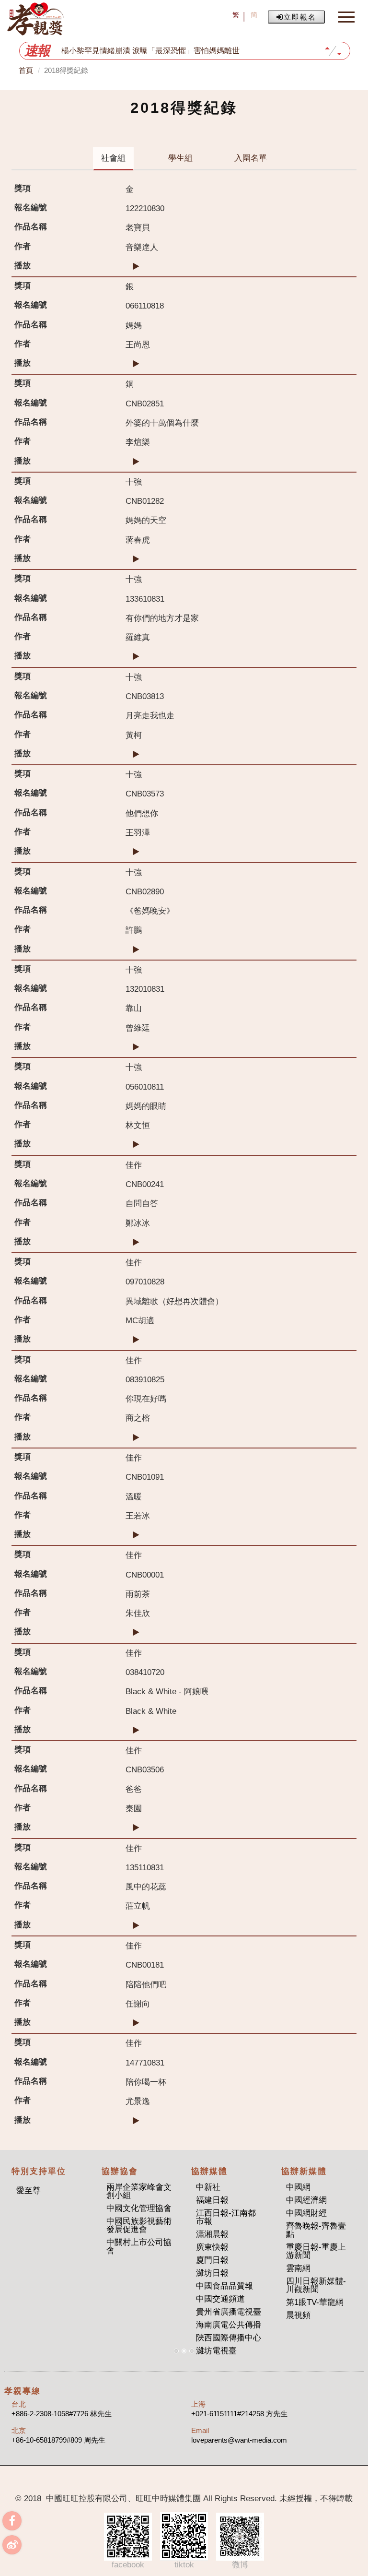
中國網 (298, 2187)
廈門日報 (212, 2260)
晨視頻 (298, 2315)
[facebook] (12, 2521)
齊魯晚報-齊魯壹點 (316, 2230)
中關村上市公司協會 (139, 2246)
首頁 (26, 70)
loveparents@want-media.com (239, 2440)
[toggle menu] (346, 17)
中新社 (208, 2187)
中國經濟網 (306, 2200)
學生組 (180, 158)
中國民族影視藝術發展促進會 (139, 2225)
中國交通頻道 (220, 2299)
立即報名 (300, 17)
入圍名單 (251, 158)
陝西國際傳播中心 (229, 2338)
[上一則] (327, 47)
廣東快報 (212, 2247)
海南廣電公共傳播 (229, 2325)
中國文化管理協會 (139, 2208)
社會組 (113, 158)
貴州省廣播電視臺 (229, 2312)
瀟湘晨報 (212, 2234)
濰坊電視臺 (216, 2351)
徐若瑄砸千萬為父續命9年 (106, 51)
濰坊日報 (212, 2273)
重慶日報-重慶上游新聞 (316, 2251)
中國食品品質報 (224, 2286)
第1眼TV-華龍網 (315, 2302)
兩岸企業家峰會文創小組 (139, 2191)
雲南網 (298, 2268)
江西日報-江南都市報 (226, 2217)
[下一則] (339, 55)
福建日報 (212, 2200)
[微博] (12, 2545)
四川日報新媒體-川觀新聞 (316, 2285)
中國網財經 (306, 2213)
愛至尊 (29, 2190)
